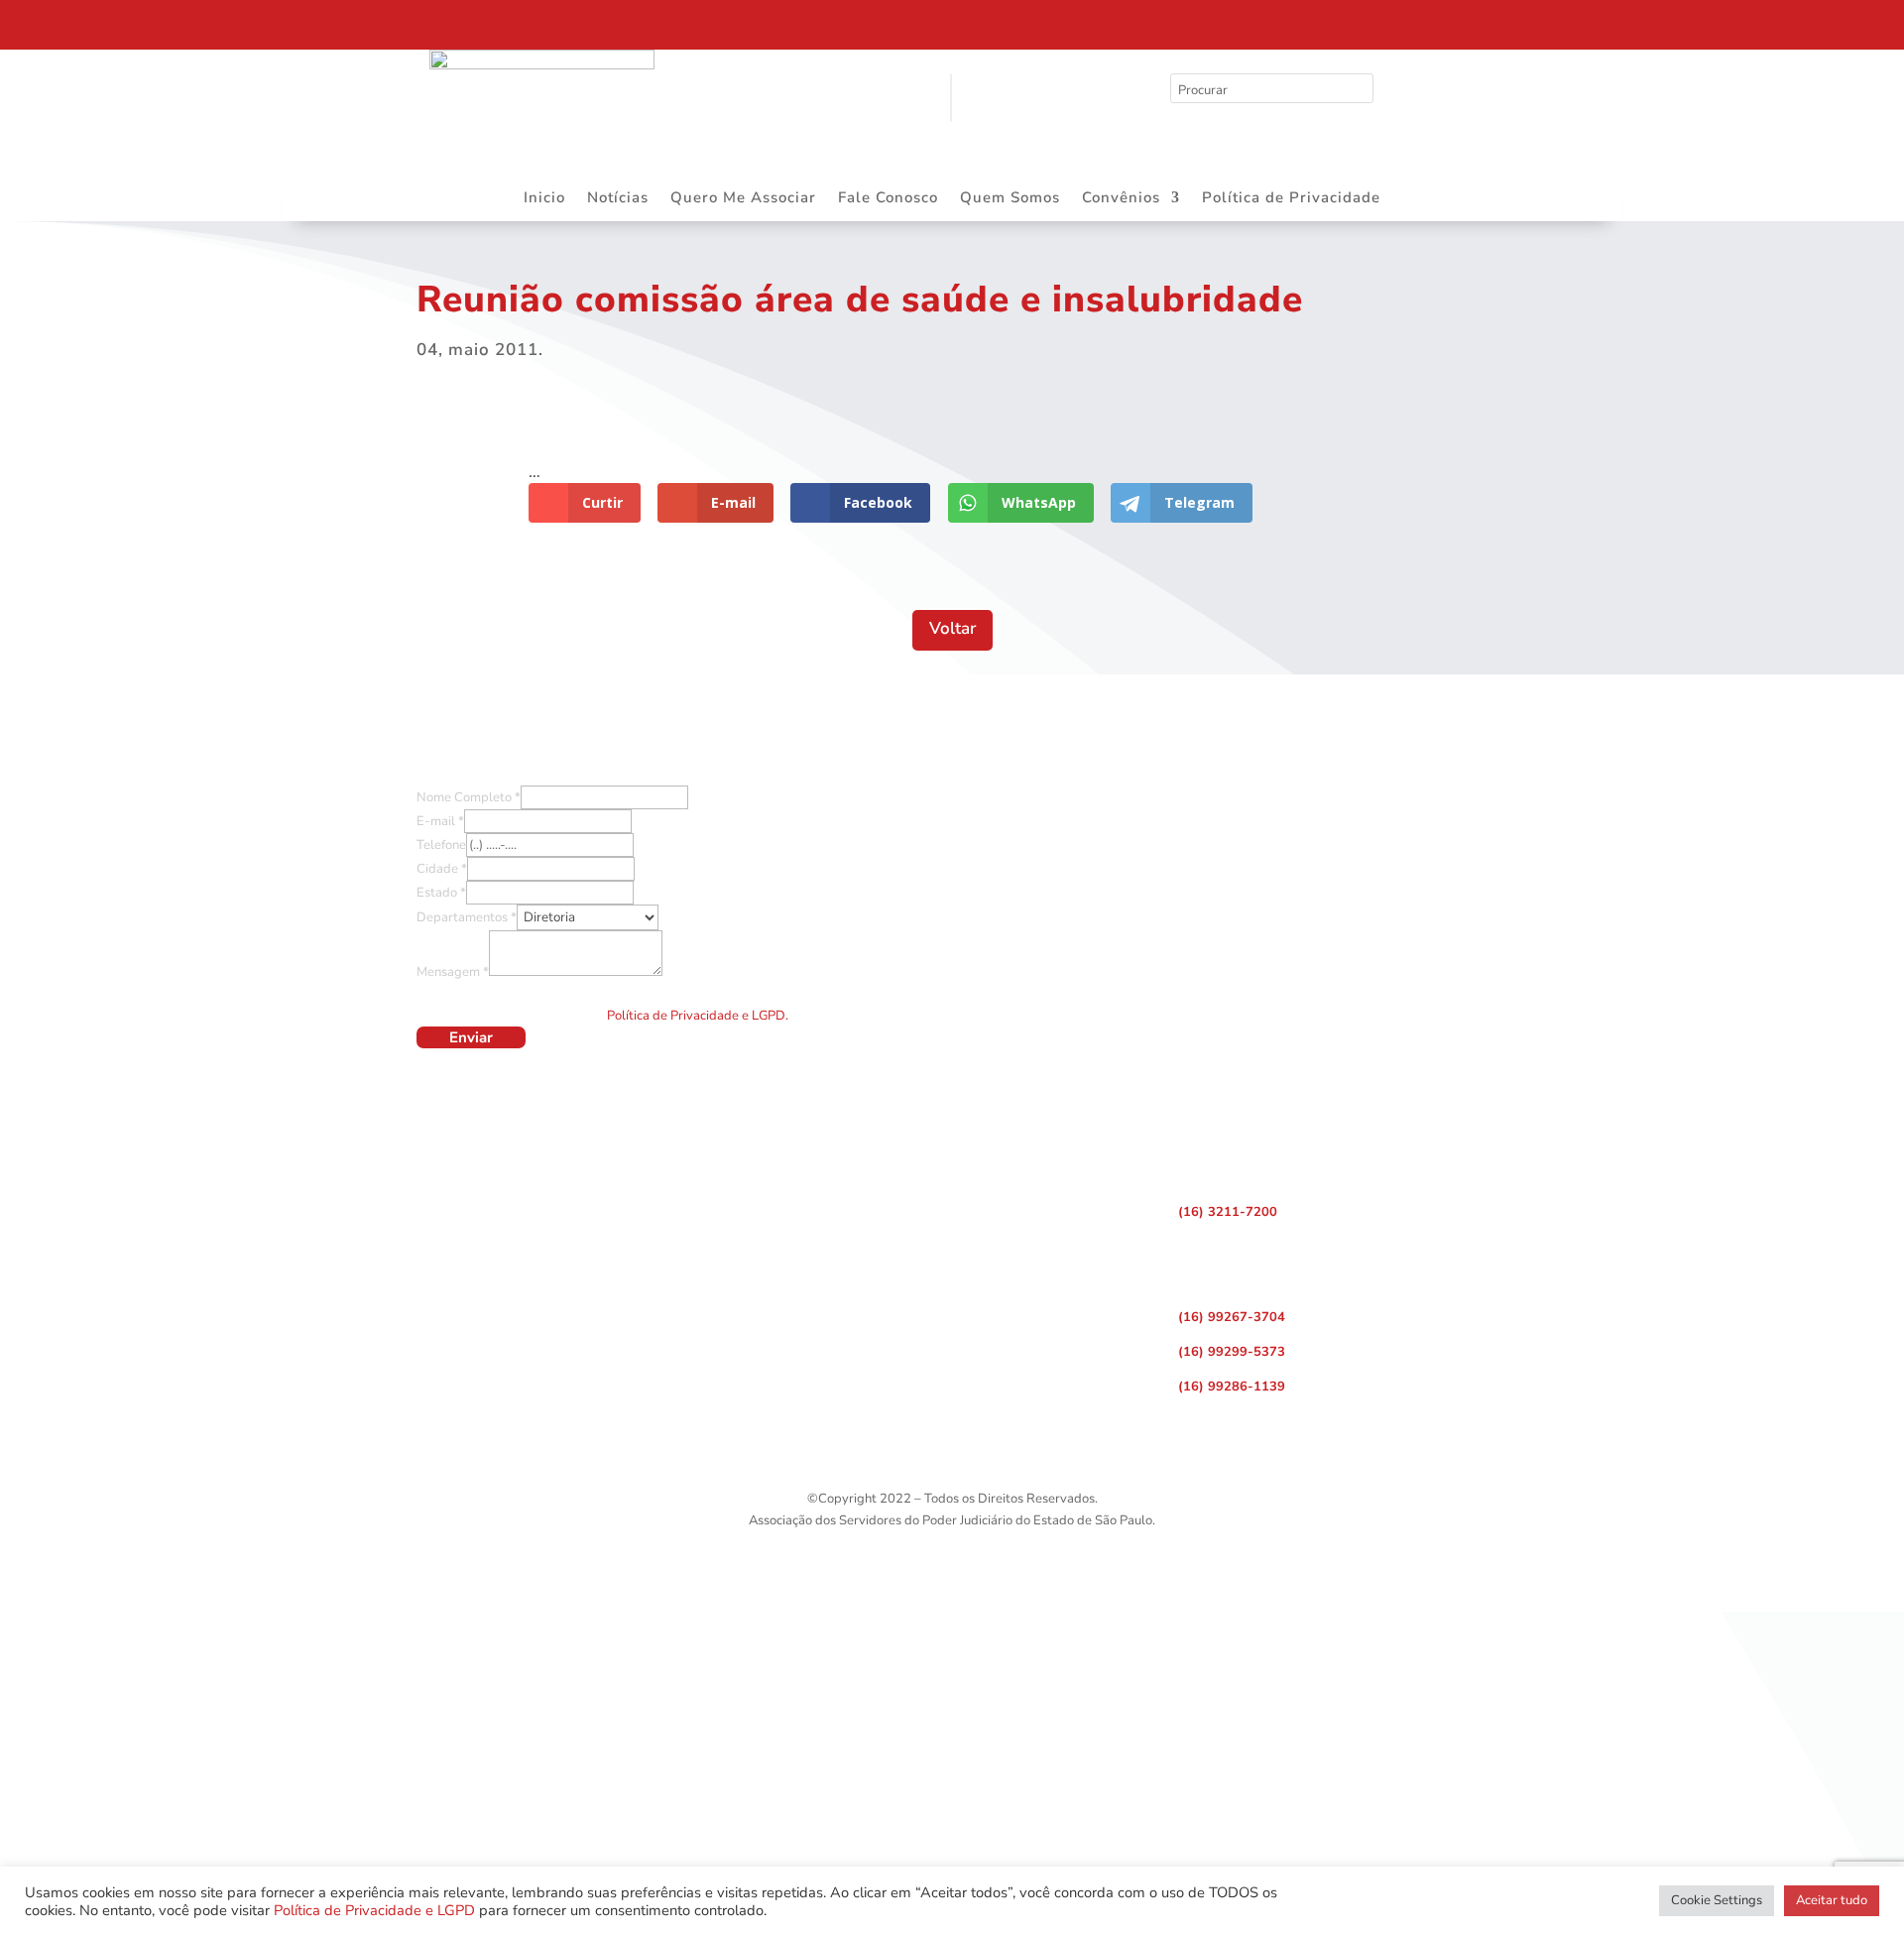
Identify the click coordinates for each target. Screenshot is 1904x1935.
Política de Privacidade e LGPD (374, 1910)
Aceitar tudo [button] (1832, 1900)
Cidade (442, 869)
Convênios (1121, 199)
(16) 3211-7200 (1228, 1212)
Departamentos (467, 917)
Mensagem (453, 972)
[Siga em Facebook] (1412, 20)
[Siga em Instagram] (1454, 20)
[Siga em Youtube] (1495, 20)
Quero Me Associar (743, 199)
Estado (441, 893)
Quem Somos (1010, 199)
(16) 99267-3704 (1232, 1317)
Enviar (471, 1037)
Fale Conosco (888, 199)
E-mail (440, 821)
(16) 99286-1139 (1232, 1387)
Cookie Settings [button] (1717, 1900)
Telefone (441, 845)
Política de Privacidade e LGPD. (698, 1016)
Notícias (618, 199)
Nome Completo (469, 797)
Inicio (544, 199)
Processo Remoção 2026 (203, 23)
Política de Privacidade (1291, 199)
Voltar (952, 628)
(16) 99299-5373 (1232, 1352)
